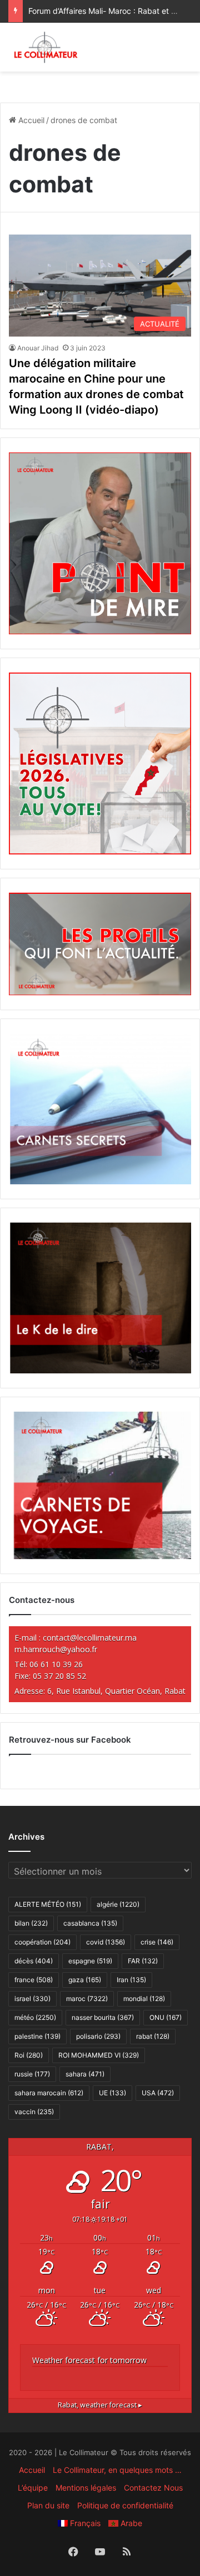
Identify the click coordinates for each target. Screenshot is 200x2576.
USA (158, 2093)
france (34, 1980)
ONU (166, 2017)
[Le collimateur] (46, 47)
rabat (153, 2036)
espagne (90, 1961)
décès (34, 1961)
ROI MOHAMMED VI (99, 2055)
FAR (143, 1961)
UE (112, 2093)
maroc (87, 1999)
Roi (29, 2055)
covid (106, 1942)
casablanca (90, 1923)
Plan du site (48, 2505)
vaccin (34, 2112)
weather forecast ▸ (100, 2405)
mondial (144, 1999)
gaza (85, 1980)
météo (35, 2017)
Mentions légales (86, 2488)
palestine (37, 2036)
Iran (131, 1980)
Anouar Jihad (38, 348)
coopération (42, 1942)
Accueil (30, 120)
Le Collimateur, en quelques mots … (117, 2470)
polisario (98, 2036)
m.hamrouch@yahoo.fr (56, 1649)
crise (157, 1942)
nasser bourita (103, 2017)
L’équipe (33, 2488)
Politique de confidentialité (125, 2505)
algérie (118, 1904)
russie (32, 2074)
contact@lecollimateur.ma (90, 1638)
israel (32, 1999)
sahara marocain (49, 2093)
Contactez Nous (153, 2488)
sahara (85, 2074)
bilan (31, 1923)
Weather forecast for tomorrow (89, 2360)
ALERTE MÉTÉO (48, 1904)
